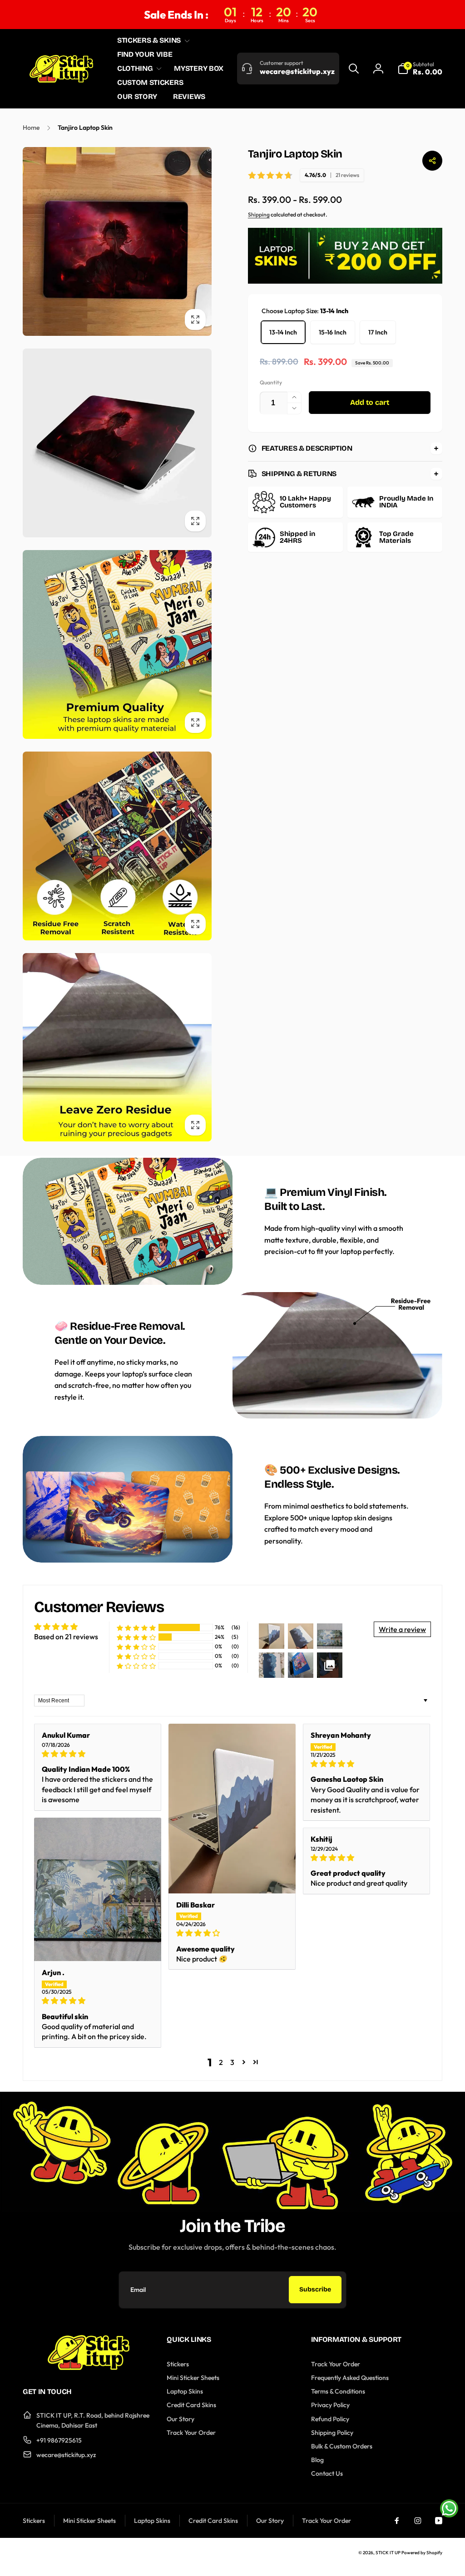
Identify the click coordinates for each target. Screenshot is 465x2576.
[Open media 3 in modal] (117, 644)
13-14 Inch (283, 332)
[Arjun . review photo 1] (98, 1889)
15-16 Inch (333, 332)
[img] (98, 1754)
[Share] (432, 161)
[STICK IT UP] (89, 2367)
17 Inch (378, 332)
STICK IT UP (388, 2553)
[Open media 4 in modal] (117, 846)
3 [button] (232, 2062)
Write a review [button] (402, 1629)
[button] (152, 41)
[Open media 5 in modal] (117, 1047)
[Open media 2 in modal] (117, 443)
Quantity (271, 382)
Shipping (259, 214)
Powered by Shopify (422, 2553)
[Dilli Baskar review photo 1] (232, 1808)
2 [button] (221, 2062)
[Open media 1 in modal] (117, 241)
